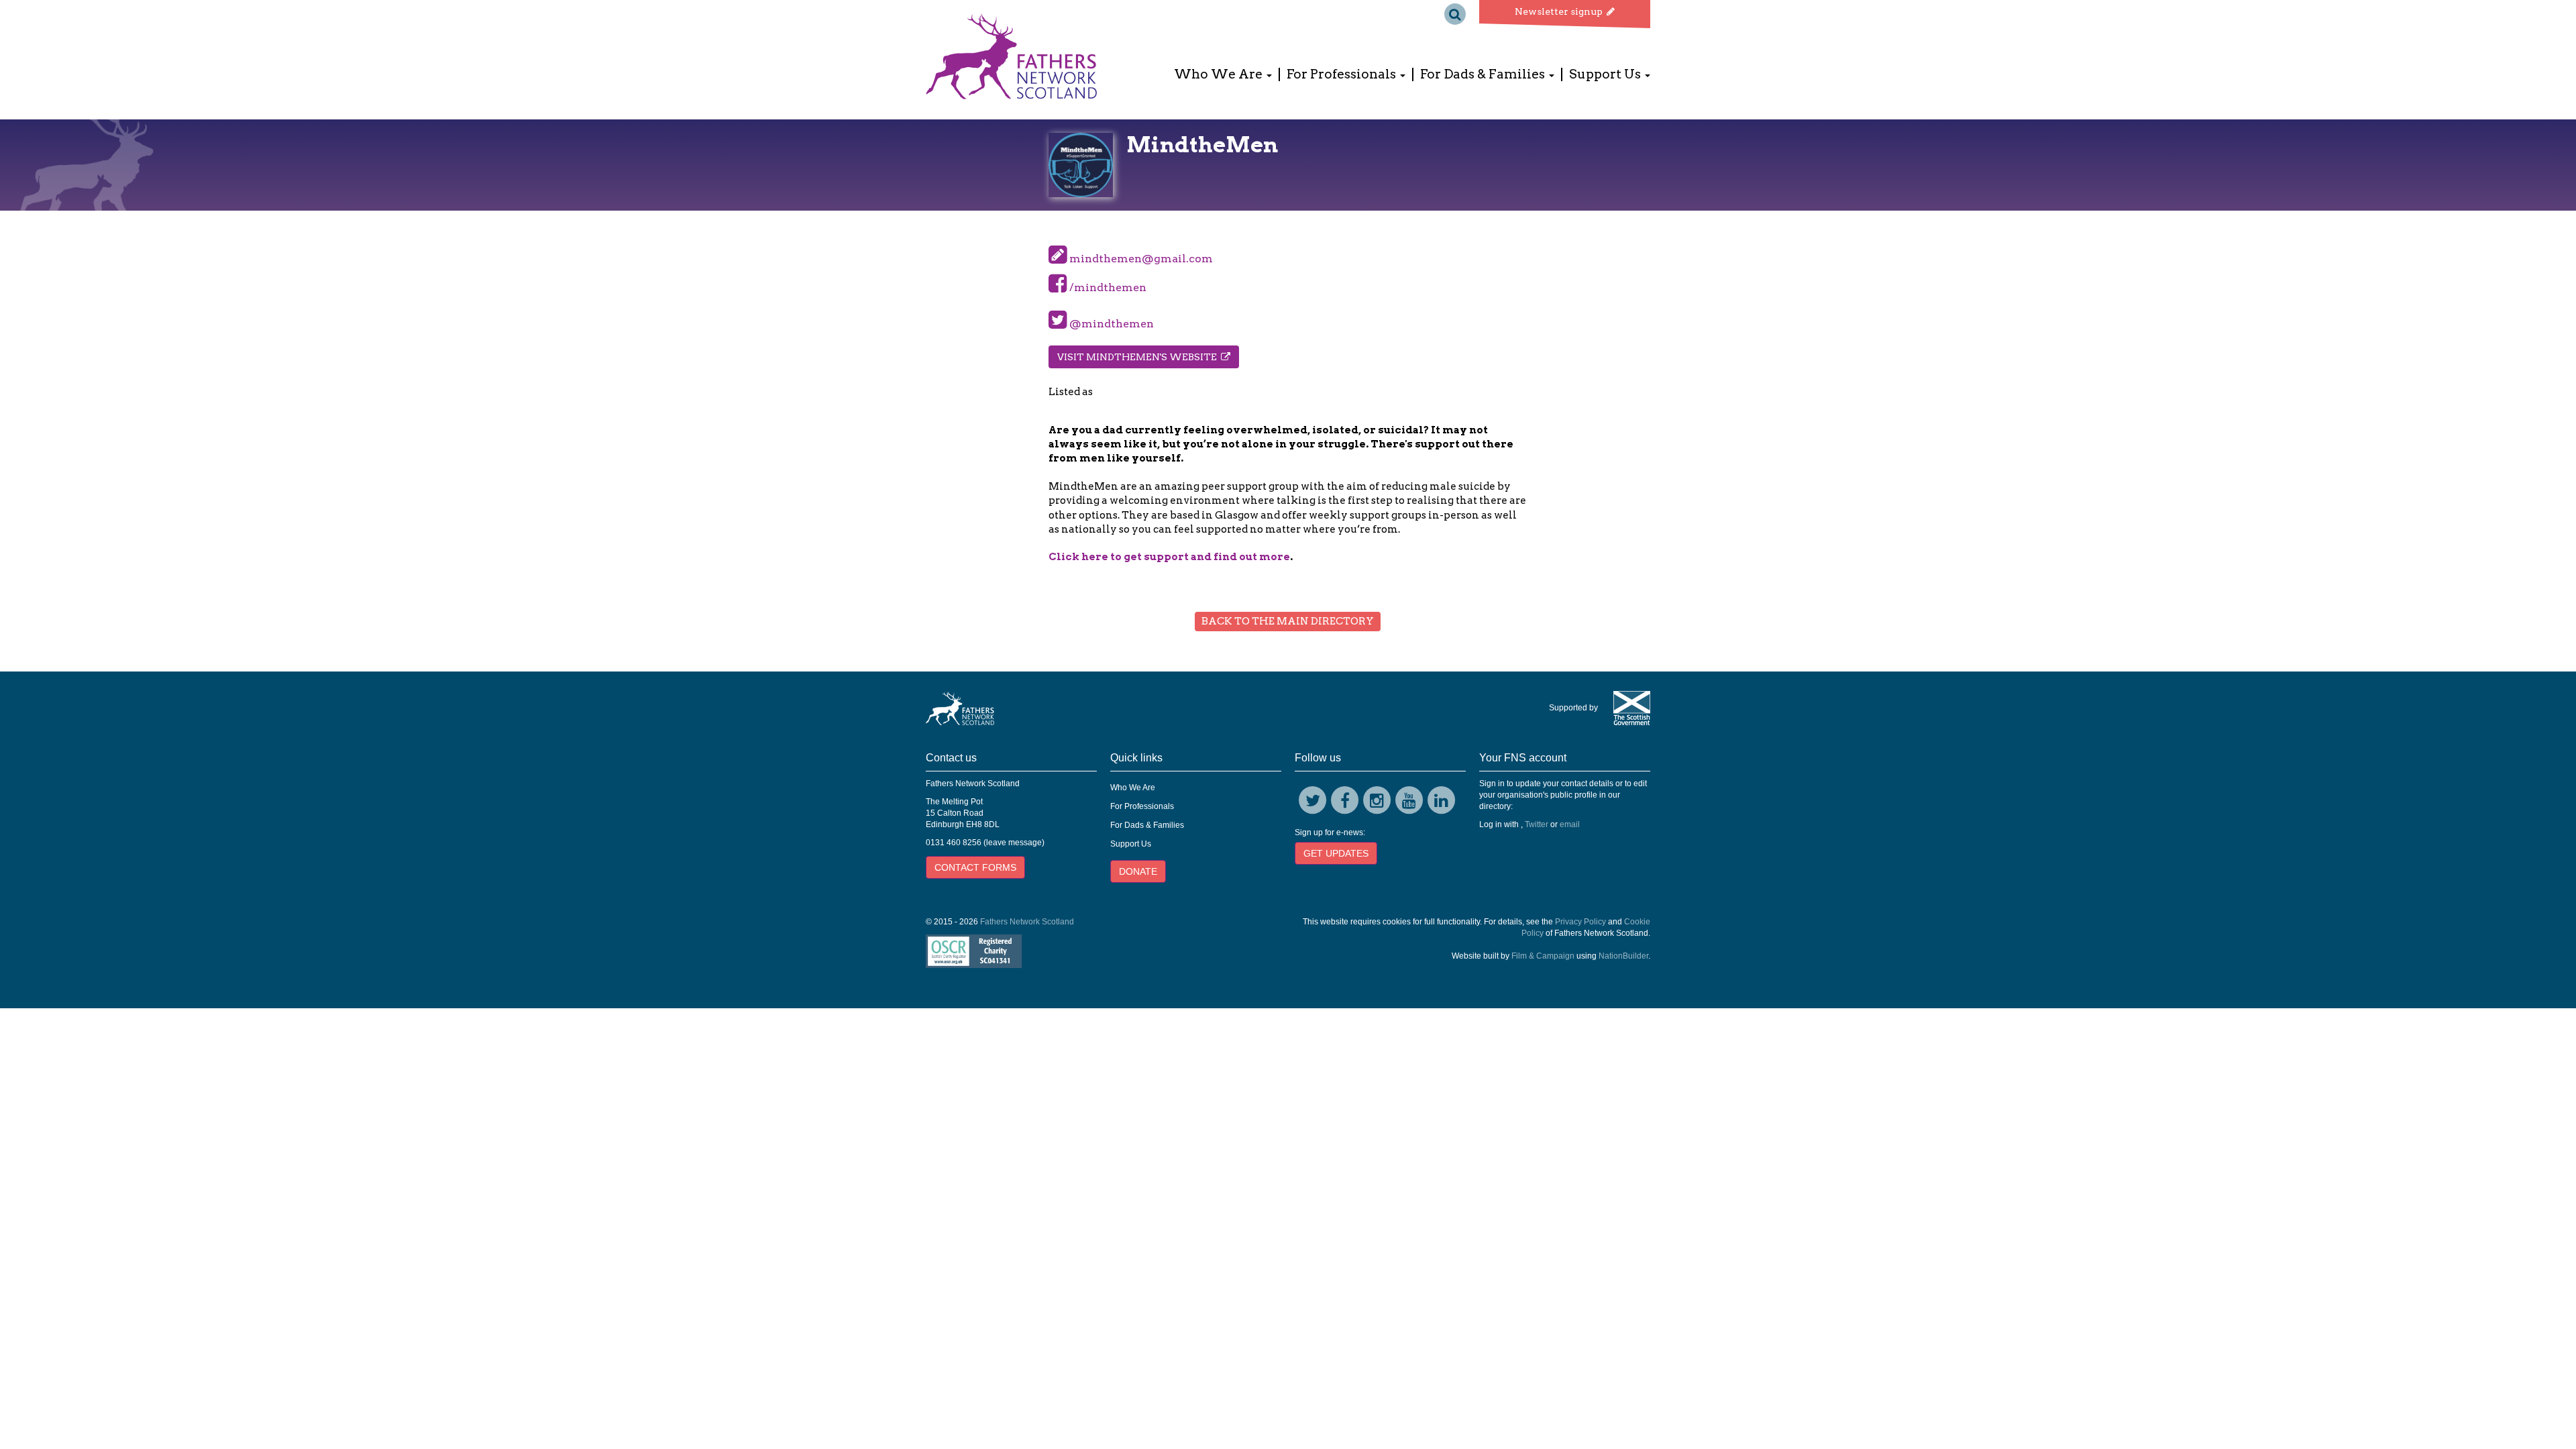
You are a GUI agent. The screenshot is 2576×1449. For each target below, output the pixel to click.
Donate (1138, 871)
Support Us (1131, 844)
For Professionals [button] (1343, 74)
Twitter (1537, 824)
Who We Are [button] (1220, 74)
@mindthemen (1110, 324)
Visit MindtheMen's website (1139, 357)
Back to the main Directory (1288, 621)
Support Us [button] (1606, 74)
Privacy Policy (1580, 922)
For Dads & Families (1147, 825)
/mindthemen (1107, 287)
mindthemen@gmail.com (1141, 259)
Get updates (1336, 853)
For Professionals (1142, 806)
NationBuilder (1623, 956)
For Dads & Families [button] (1484, 74)
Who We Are (1133, 788)
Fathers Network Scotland (1027, 922)
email (1570, 824)
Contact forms (975, 867)
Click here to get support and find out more (1169, 557)
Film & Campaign (1543, 956)
